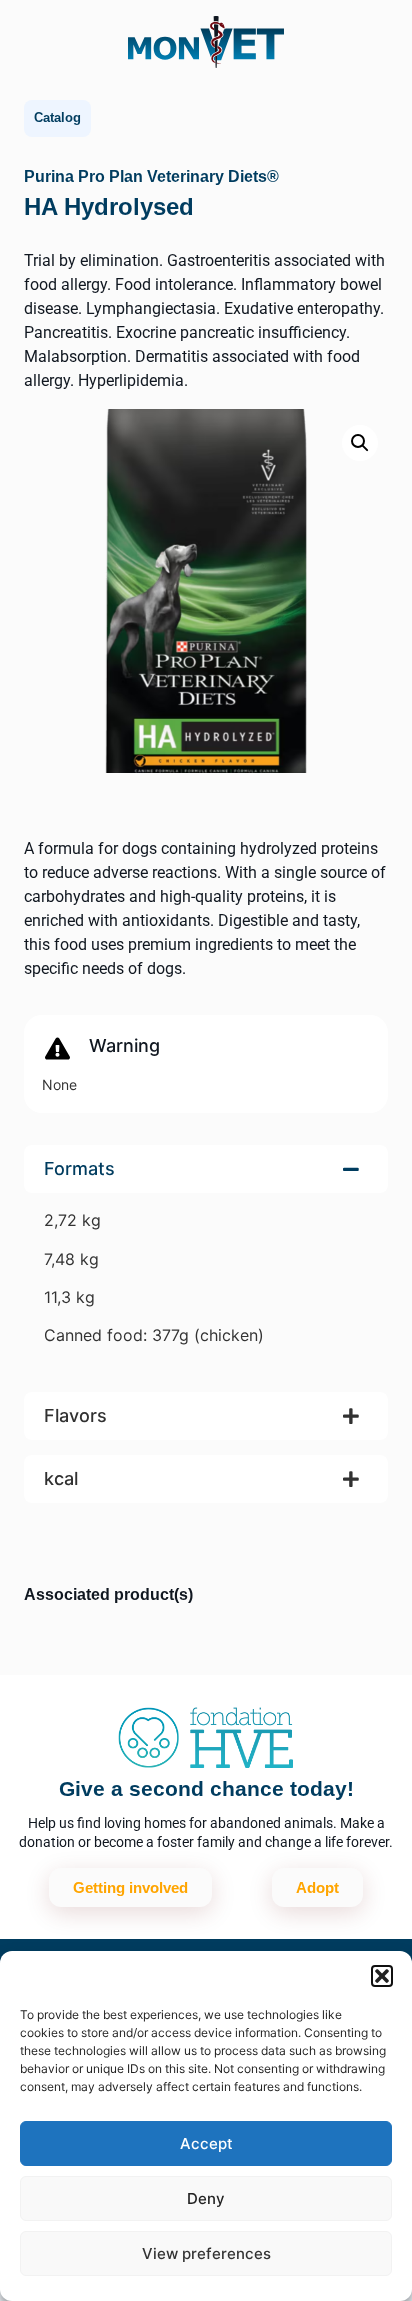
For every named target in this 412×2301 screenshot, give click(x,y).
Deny (206, 2198)
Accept (206, 2143)
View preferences (206, 2253)
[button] (382, 1976)
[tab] (206, 1261)
